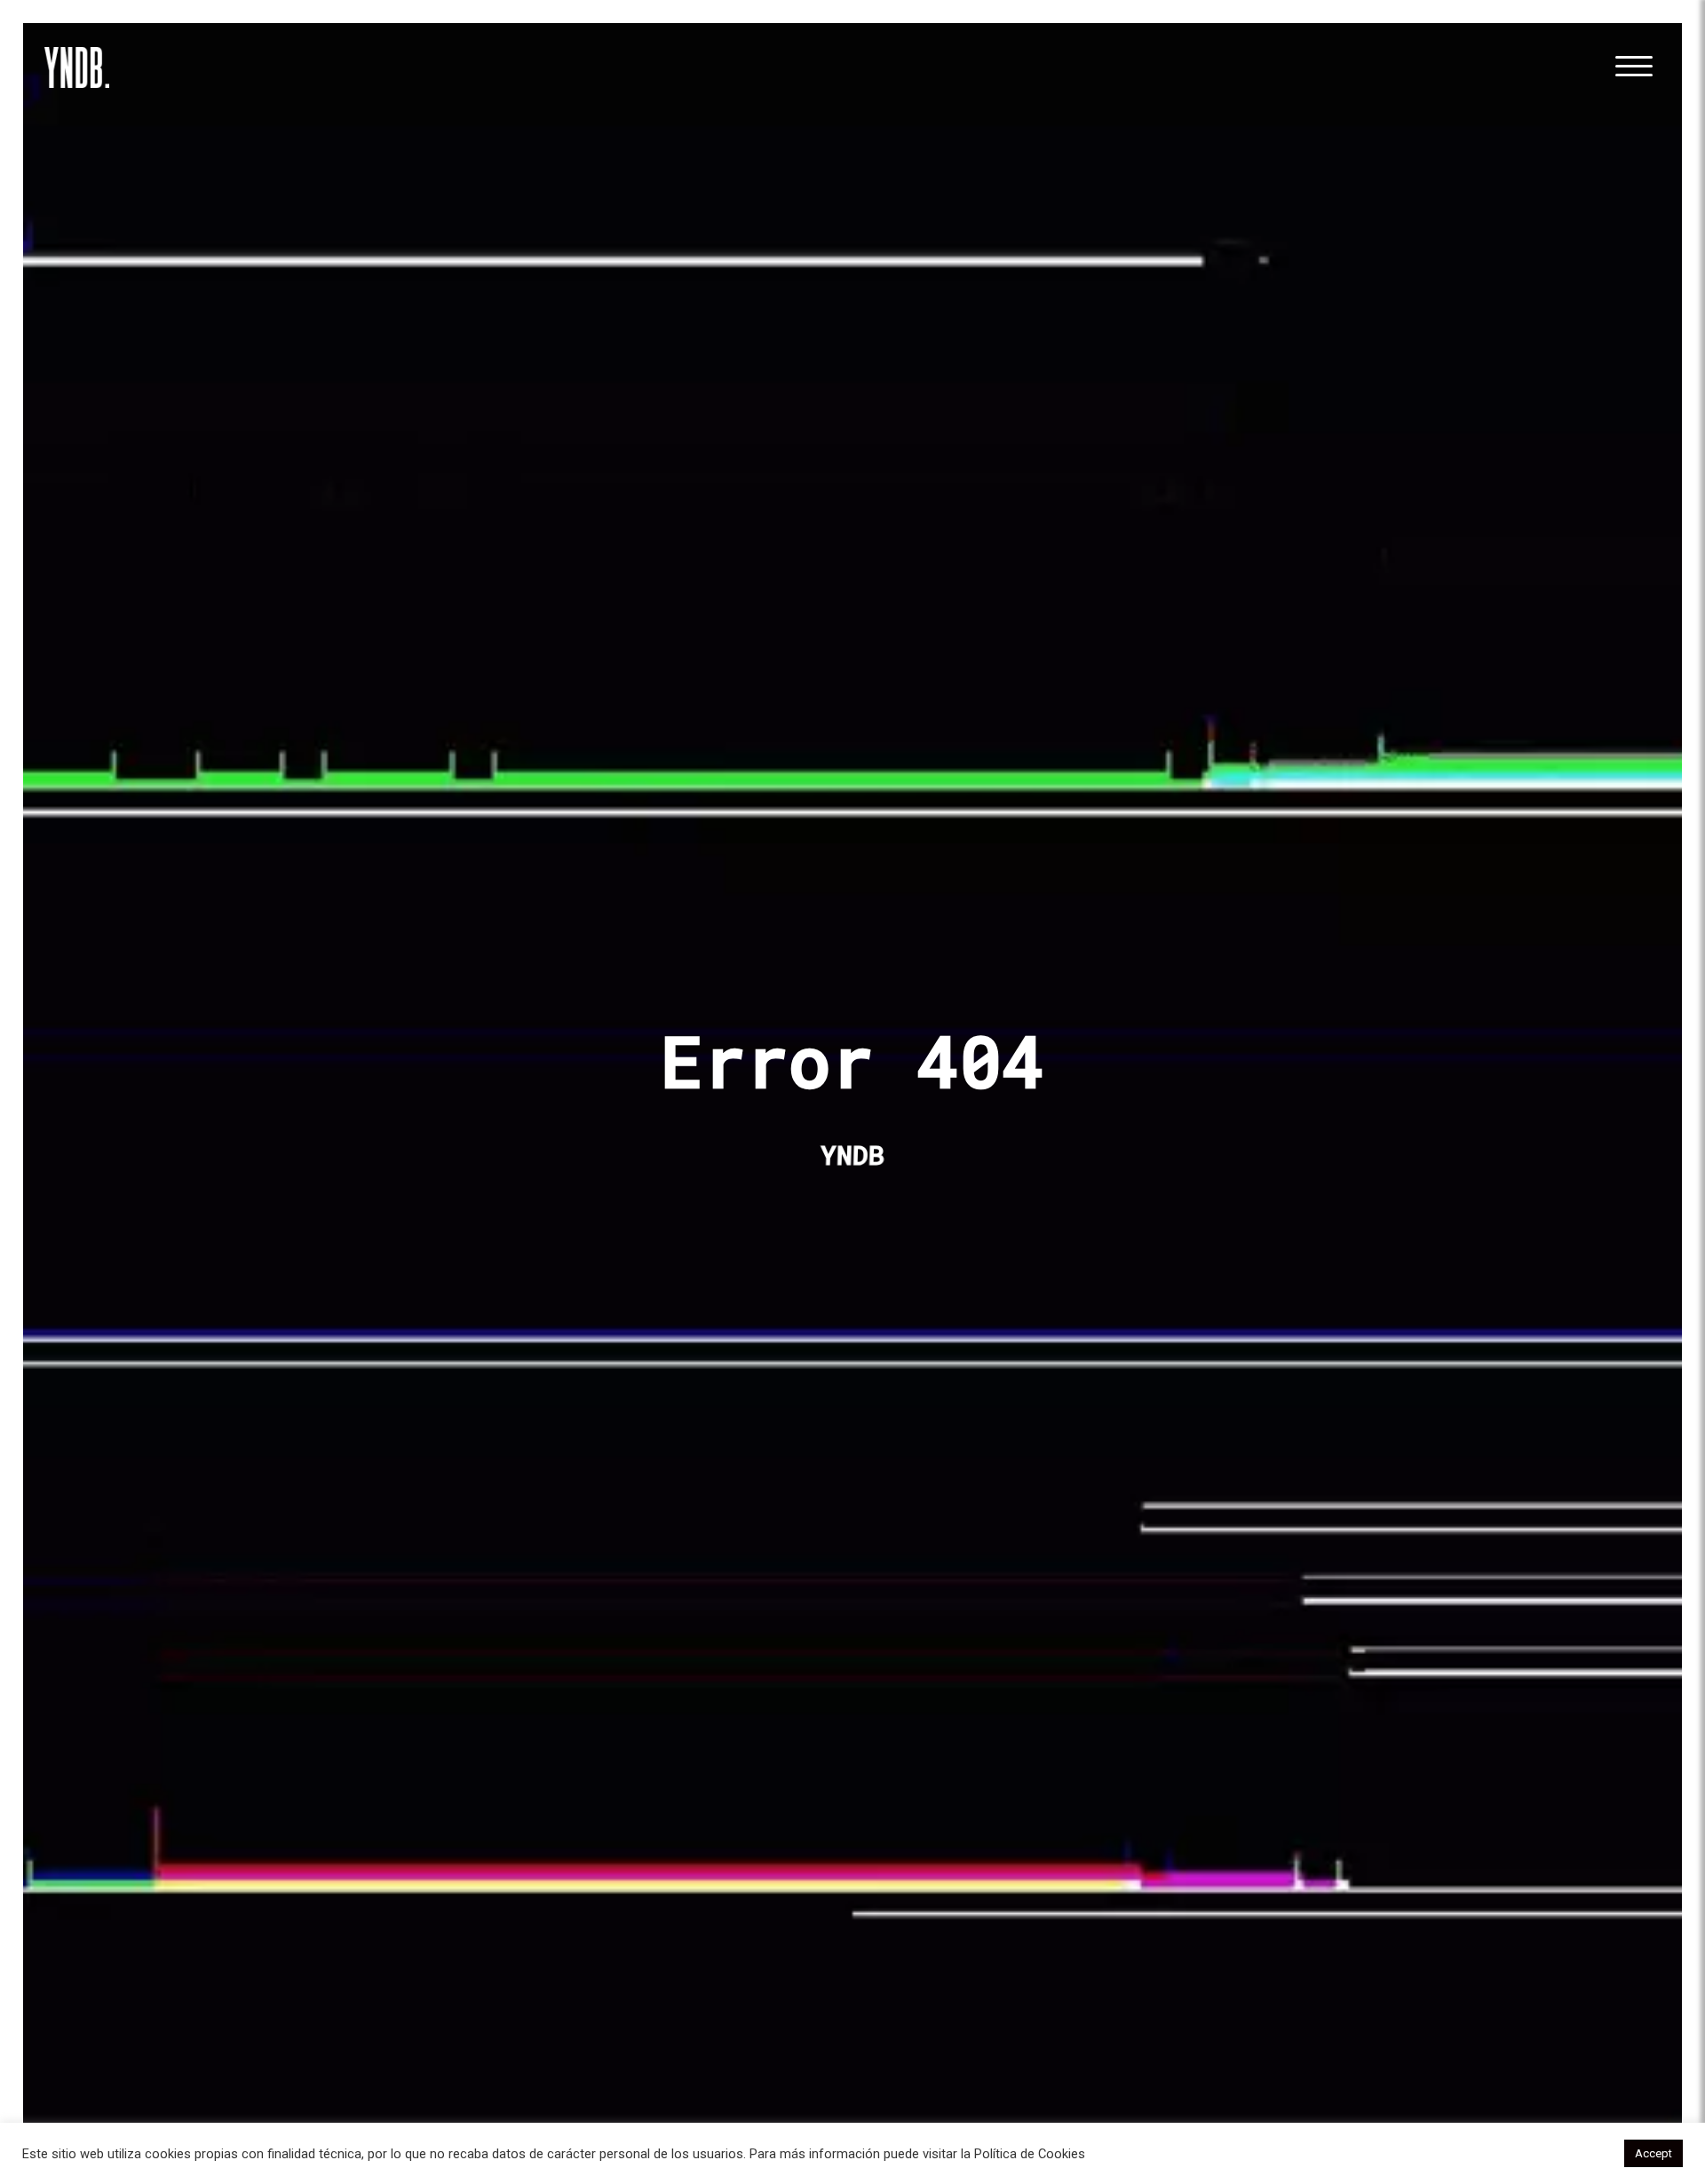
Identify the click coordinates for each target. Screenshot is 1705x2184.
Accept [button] (1653, 2153)
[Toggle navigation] (1633, 67)
